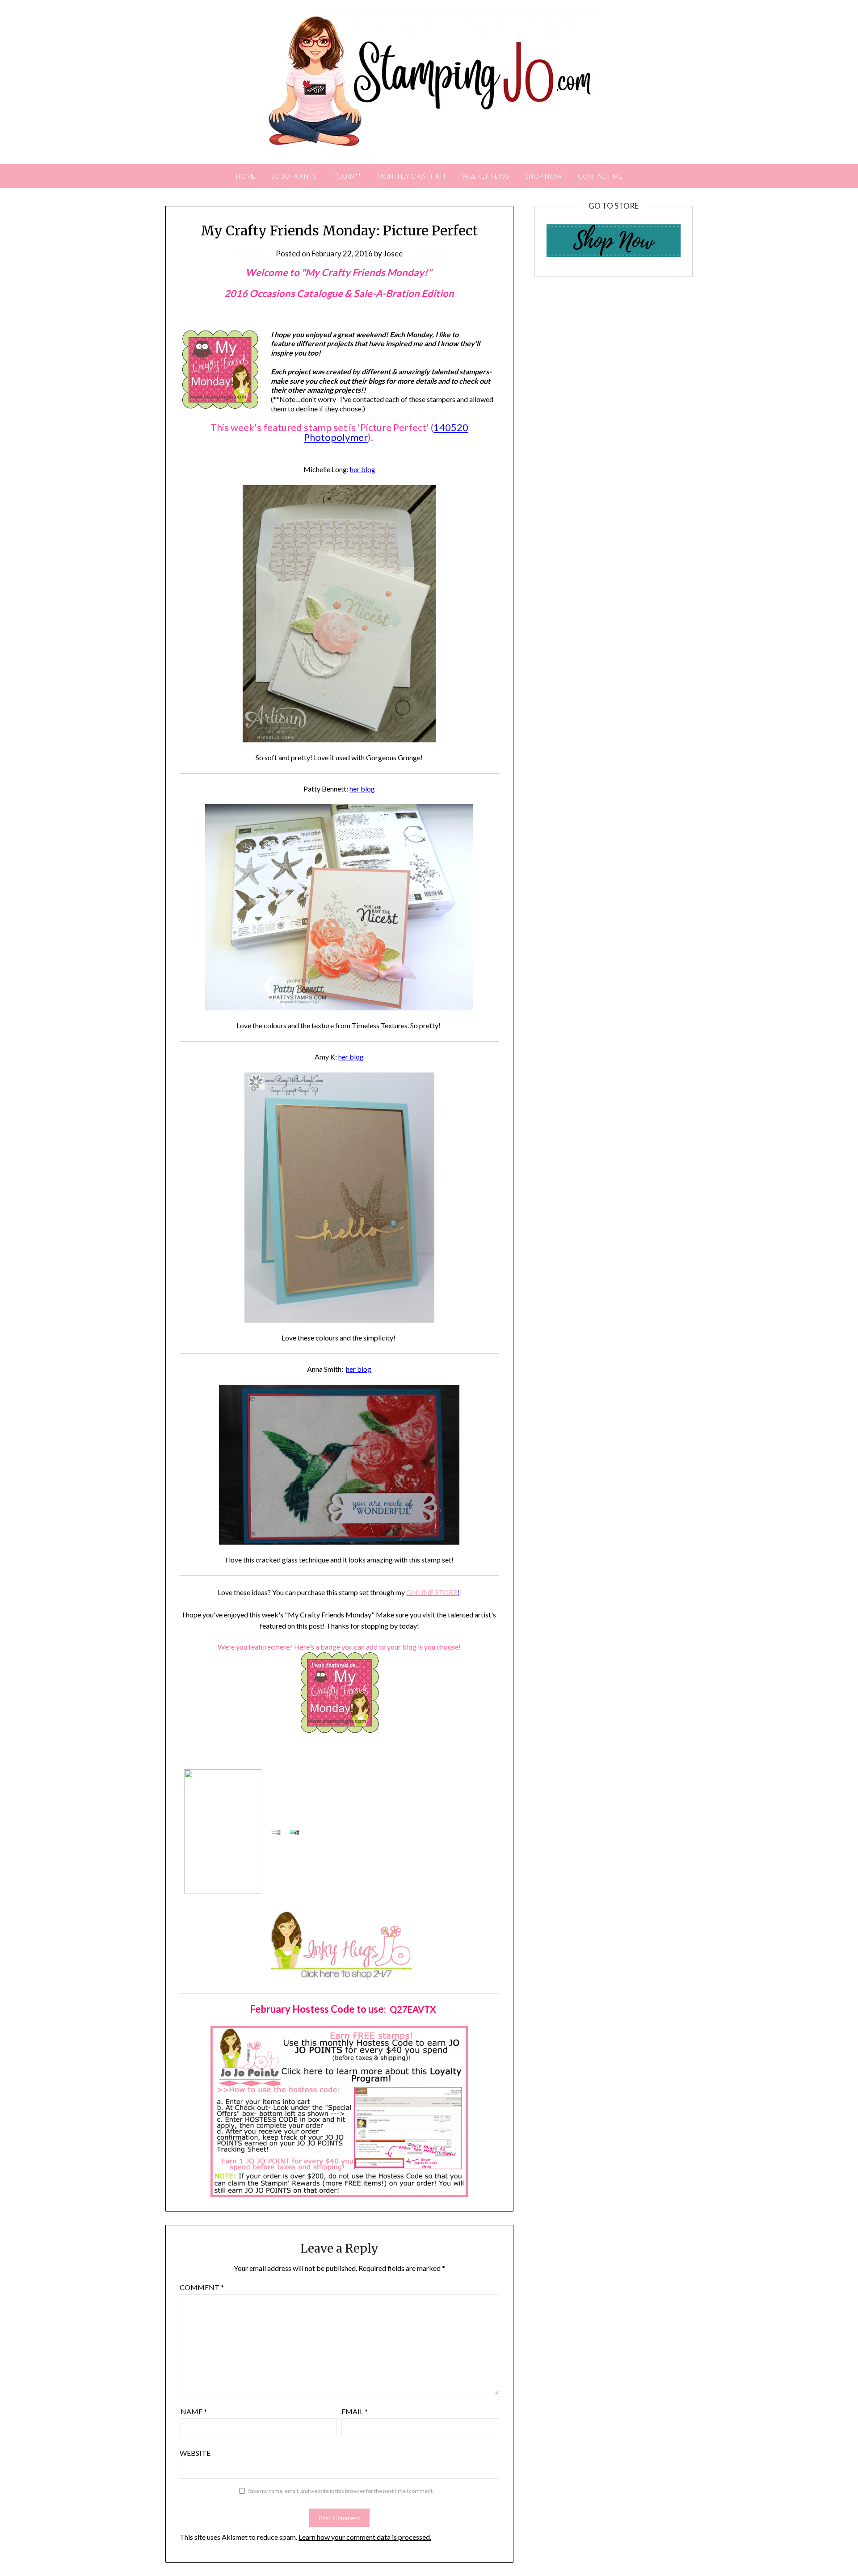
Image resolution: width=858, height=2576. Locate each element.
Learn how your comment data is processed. (365, 2537)
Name (194, 2411)
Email (355, 2411)
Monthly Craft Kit (412, 176)
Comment (202, 2287)
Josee (393, 253)
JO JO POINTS (294, 176)
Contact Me (600, 176)
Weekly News (486, 176)
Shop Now (544, 176)
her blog (363, 469)
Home (246, 176)
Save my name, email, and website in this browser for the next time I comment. (341, 2491)
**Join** (347, 176)
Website (195, 2453)
